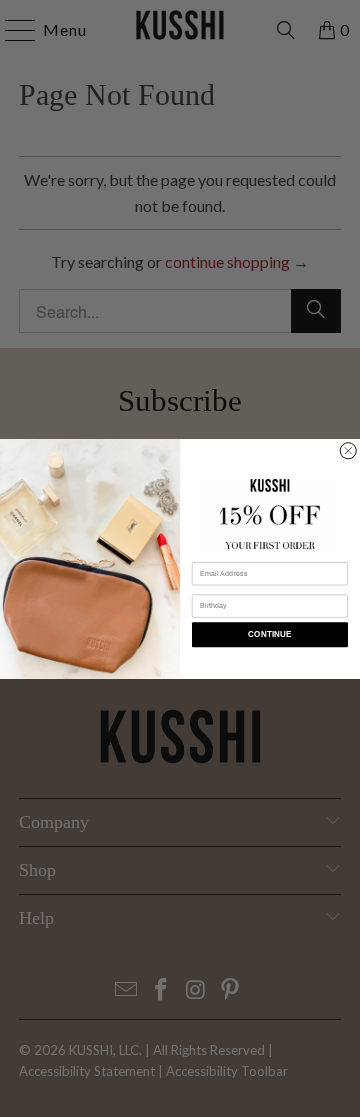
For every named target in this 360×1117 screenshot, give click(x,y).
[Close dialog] (348, 450)
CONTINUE (269, 634)
